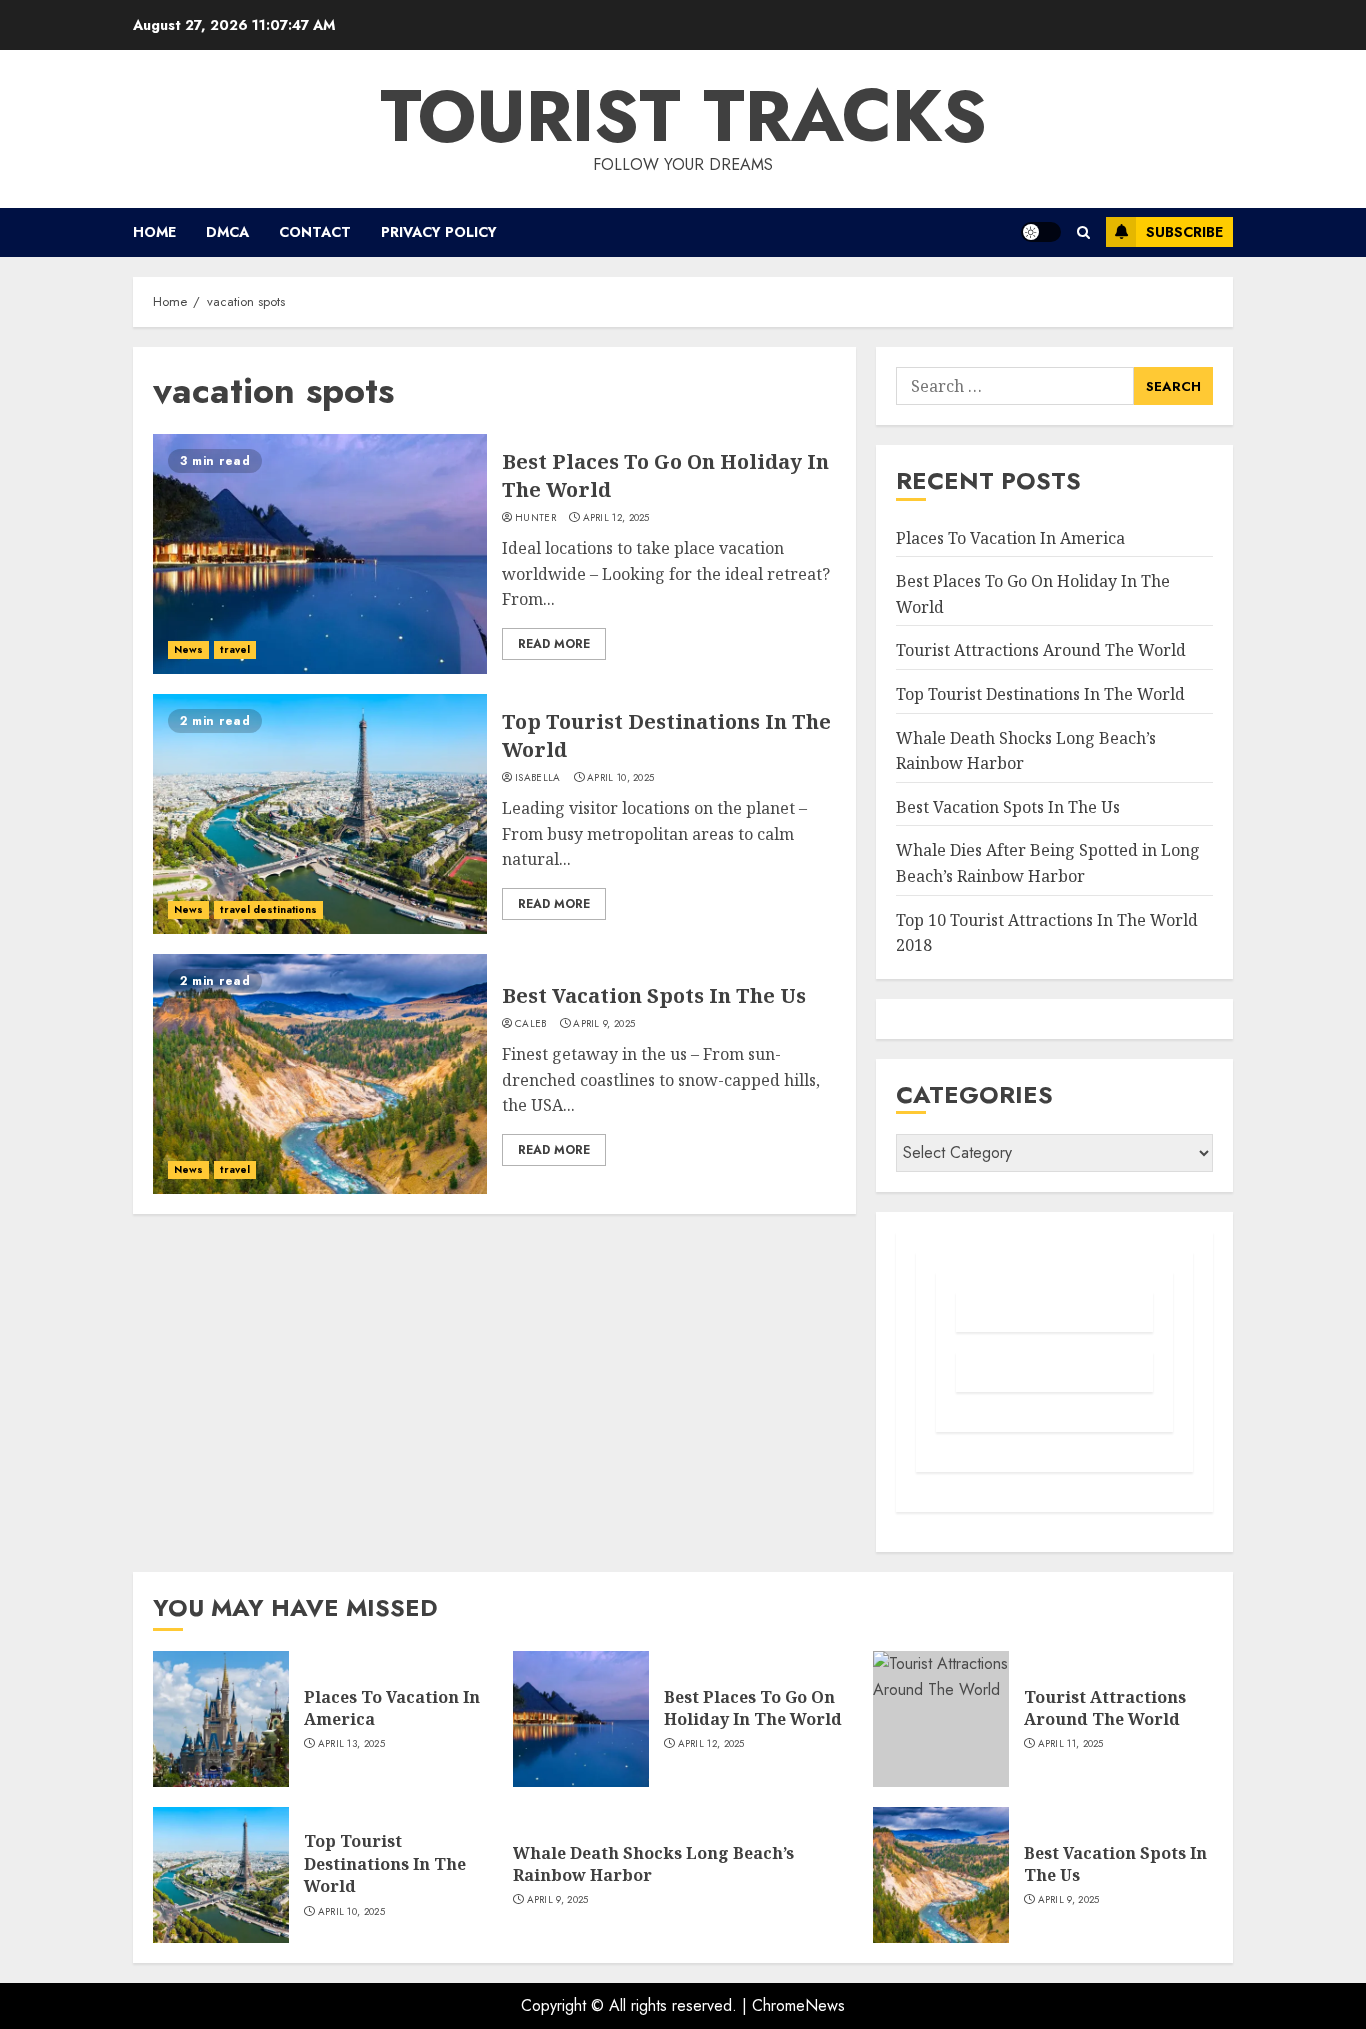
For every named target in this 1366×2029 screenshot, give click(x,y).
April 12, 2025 (616, 518)
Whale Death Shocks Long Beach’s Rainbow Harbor (653, 1864)
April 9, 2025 (604, 1024)
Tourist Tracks (683, 116)
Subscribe (1184, 232)
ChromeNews (798, 2005)
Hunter (535, 518)
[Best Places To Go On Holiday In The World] (320, 554)
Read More (554, 644)
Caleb (531, 1024)
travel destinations (268, 909)
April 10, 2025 (620, 778)
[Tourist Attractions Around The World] (941, 1719)
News (188, 649)
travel (235, 649)
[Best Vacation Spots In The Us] (320, 1074)
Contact (315, 232)
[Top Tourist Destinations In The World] (320, 814)
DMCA (227, 232)
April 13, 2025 (351, 1744)
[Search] (1083, 232)
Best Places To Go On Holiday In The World (753, 1708)
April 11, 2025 (1071, 1744)
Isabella (537, 778)
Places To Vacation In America (1010, 538)
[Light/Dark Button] (1041, 232)
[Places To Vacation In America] (221, 1719)
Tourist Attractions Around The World (1041, 650)
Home (154, 232)
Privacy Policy (439, 232)
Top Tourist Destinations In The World (1040, 694)
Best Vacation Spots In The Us (654, 995)
